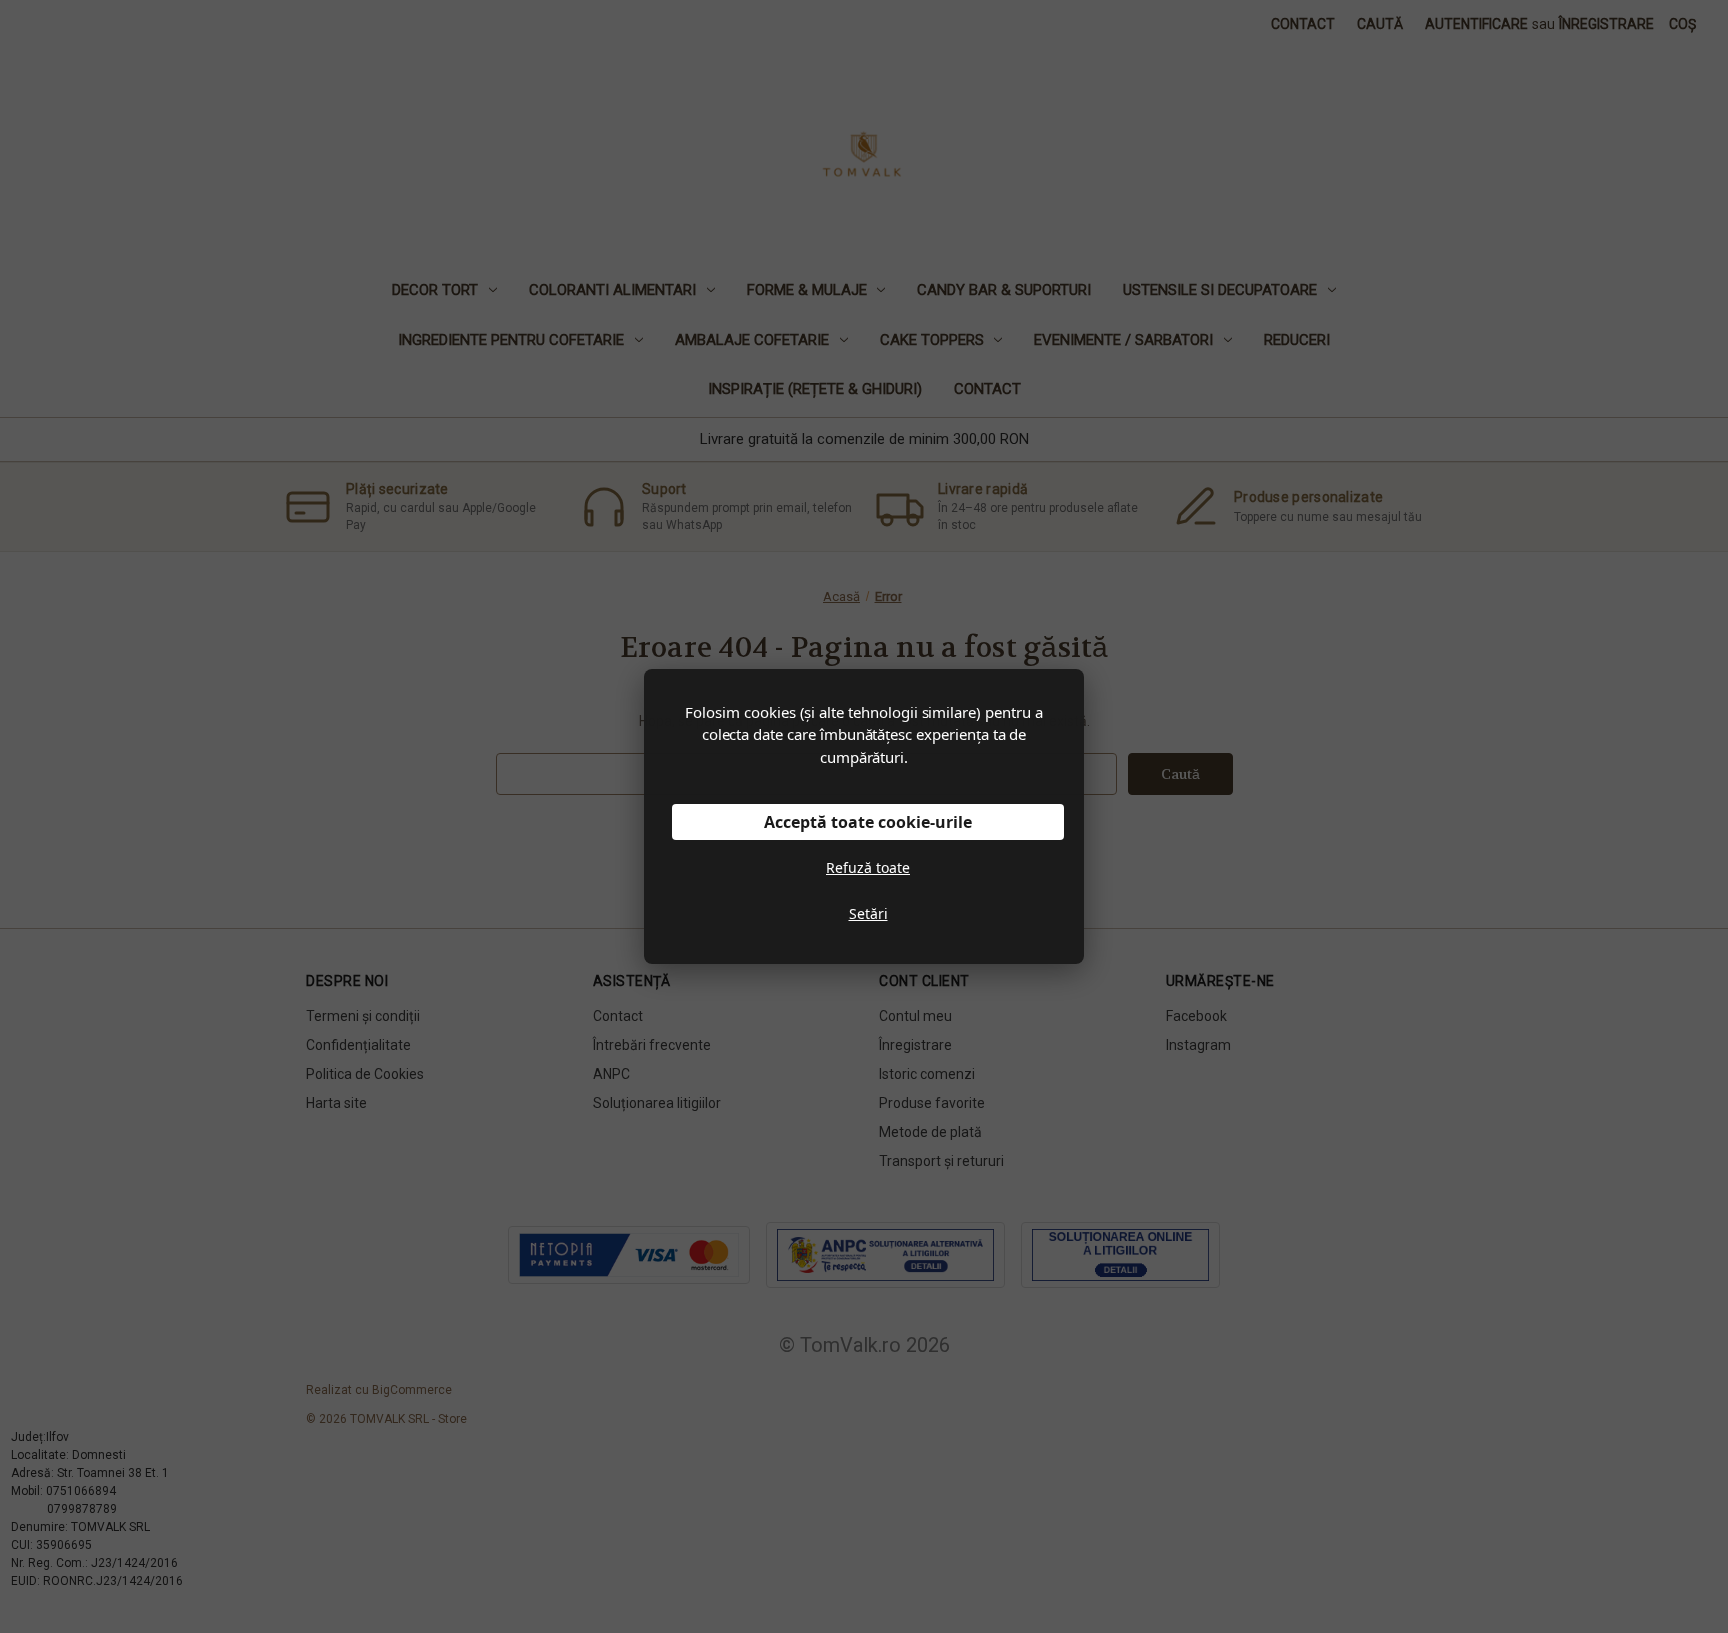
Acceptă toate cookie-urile (868, 822)
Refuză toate (868, 867)
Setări (868, 913)
